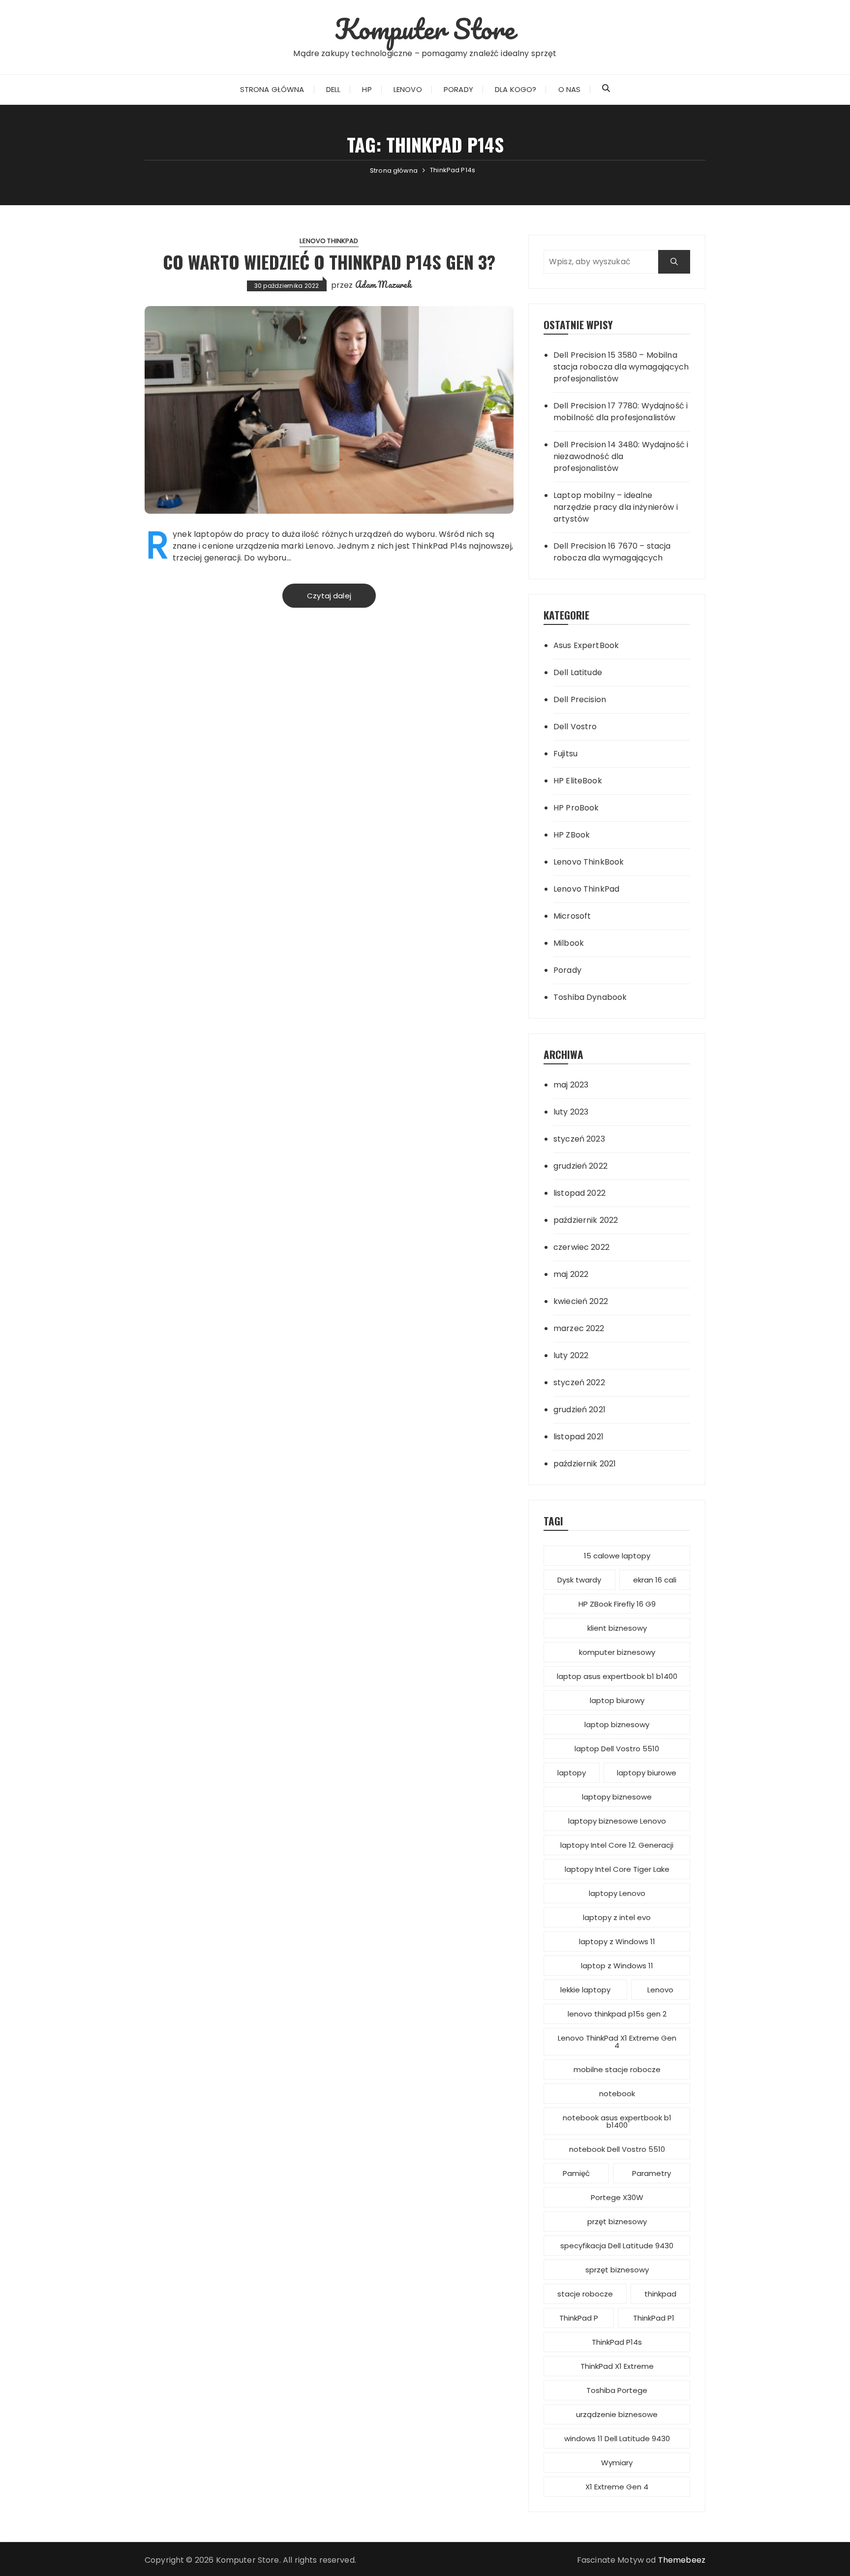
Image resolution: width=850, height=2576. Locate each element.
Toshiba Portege (617, 2390)
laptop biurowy (617, 1700)
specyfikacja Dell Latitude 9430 (617, 2246)
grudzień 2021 (579, 1410)
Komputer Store (425, 29)
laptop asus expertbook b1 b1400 (617, 1676)
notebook (617, 2094)
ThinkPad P (579, 2318)
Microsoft (572, 916)
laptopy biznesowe (617, 1797)
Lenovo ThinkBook (589, 862)
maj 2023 (571, 1085)
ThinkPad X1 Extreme (617, 2366)
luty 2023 (571, 1112)
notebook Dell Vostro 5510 (617, 2149)
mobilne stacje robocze (617, 2069)
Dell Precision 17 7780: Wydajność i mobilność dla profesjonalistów (621, 412)
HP (367, 89)
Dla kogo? (516, 89)
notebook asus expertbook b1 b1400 (617, 2121)
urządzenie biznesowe (617, 2414)
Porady (458, 89)
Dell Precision (580, 699)
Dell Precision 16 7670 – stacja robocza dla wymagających (612, 552)
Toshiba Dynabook (590, 997)
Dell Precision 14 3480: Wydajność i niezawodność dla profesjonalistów (621, 456)
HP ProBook (576, 808)
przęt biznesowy (617, 2221)
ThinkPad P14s (617, 2342)
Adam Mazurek (383, 284)
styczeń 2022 (579, 1382)
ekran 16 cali (655, 1580)
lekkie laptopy (585, 1990)
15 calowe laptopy (617, 1556)
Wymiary (617, 2463)
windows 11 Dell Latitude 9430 (617, 2438)
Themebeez (682, 2560)
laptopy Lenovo (617, 1893)
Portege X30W (617, 2197)
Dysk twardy (579, 1580)
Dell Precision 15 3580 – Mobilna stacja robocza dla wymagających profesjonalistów (621, 367)
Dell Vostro (575, 727)
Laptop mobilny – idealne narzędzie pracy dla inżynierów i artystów (616, 507)
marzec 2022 (579, 1328)
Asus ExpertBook (586, 645)
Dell (334, 89)
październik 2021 (585, 1464)
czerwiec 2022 (581, 1247)
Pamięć (576, 2173)
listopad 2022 (579, 1193)
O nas (570, 89)
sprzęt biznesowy (617, 2270)
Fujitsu (565, 754)
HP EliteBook (578, 781)
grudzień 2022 (580, 1166)
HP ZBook (572, 835)
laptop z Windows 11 (617, 1966)
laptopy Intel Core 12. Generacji (617, 1845)
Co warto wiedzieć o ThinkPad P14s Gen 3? (329, 262)
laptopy (572, 1773)
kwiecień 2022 (581, 1301)
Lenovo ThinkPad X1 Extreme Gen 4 (617, 2042)
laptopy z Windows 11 (617, 1941)
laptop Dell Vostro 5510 (617, 1749)
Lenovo (408, 89)
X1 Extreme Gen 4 (617, 2487)
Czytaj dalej (329, 596)
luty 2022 (571, 1355)
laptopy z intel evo (617, 1917)
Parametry (652, 2173)
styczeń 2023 (579, 1139)
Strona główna (272, 89)
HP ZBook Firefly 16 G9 (617, 1604)
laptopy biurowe (647, 1773)
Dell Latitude (578, 672)
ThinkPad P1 (654, 2318)
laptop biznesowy (617, 1724)
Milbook (569, 943)
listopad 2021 (578, 1437)
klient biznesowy (617, 1628)
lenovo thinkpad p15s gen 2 (617, 2014)
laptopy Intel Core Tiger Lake (617, 1869)
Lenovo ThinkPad (329, 241)
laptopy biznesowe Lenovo (617, 1821)
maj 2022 (571, 1274)
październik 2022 (586, 1220)
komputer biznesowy (617, 1652)
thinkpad (660, 2294)
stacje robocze (585, 2294)
